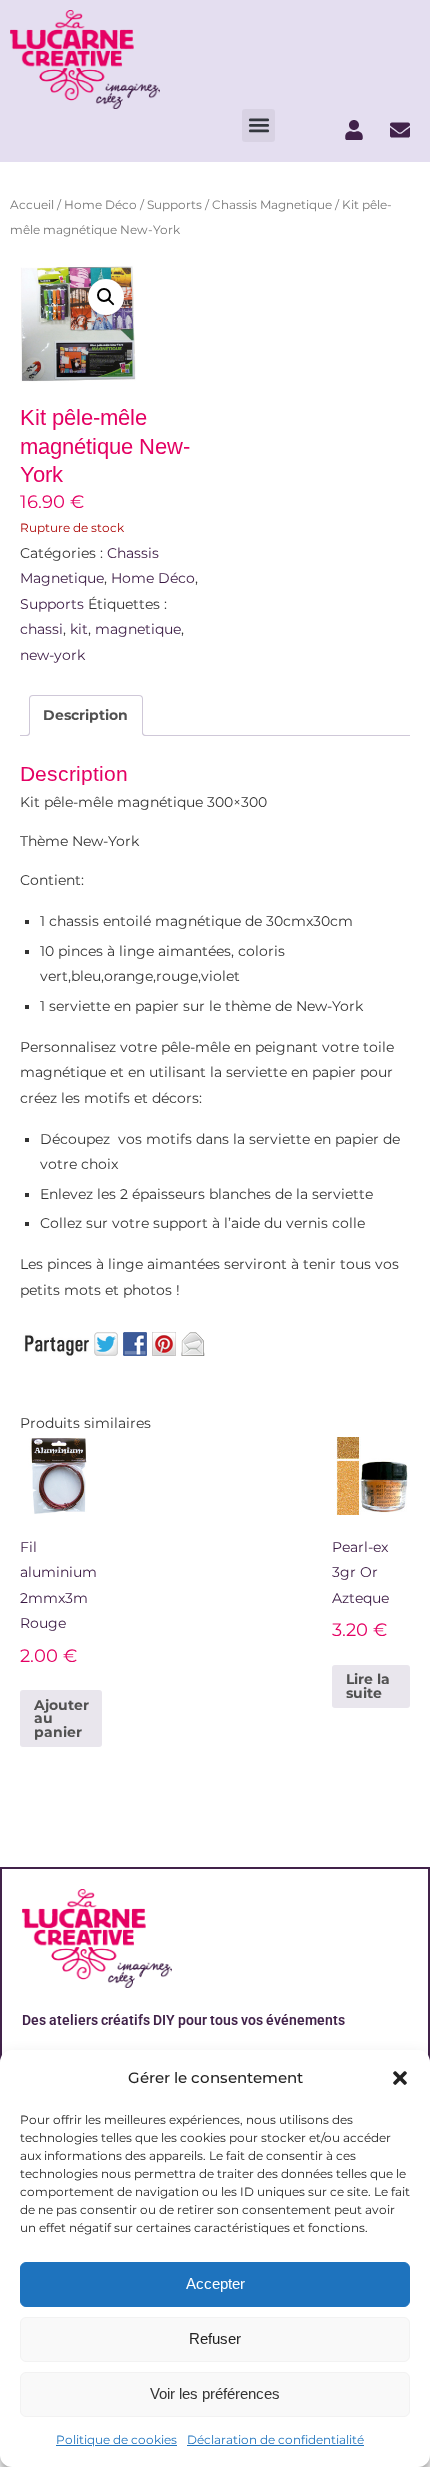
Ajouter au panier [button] (61, 1718)
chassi (41, 629)
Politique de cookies (116, 2439)
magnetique (138, 629)
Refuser (215, 2338)
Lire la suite (368, 1686)
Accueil (32, 204)
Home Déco (100, 204)
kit (79, 629)
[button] (400, 2078)
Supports (174, 204)
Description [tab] (85, 715)
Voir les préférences (215, 2393)
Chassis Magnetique (272, 204)
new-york (52, 655)
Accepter (215, 2283)
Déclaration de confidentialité (275, 2439)
